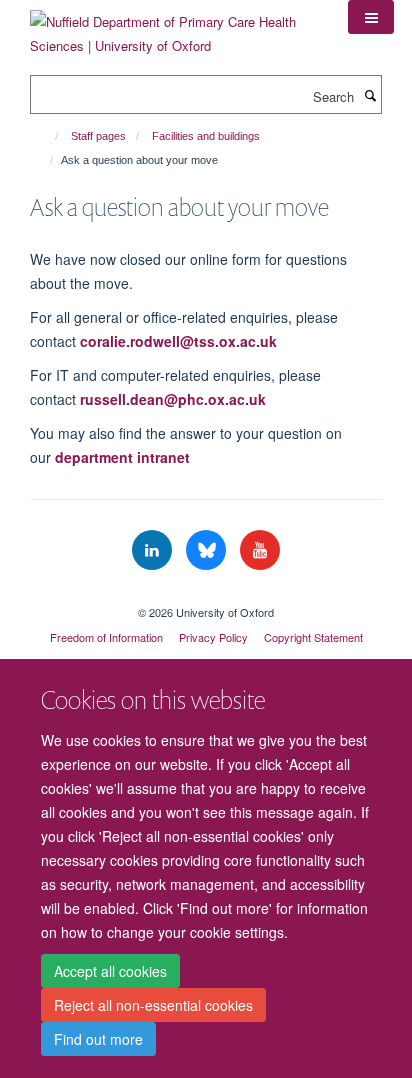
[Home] (47, 136)
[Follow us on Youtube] (260, 550)
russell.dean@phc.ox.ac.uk (173, 399)
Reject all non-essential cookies (153, 1005)
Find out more (98, 1039)
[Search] (370, 95)
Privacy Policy (213, 637)
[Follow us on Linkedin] (154, 550)
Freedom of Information (106, 637)
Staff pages (98, 136)
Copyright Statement (313, 637)
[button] (371, 17)
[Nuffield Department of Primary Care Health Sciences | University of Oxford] (174, 26)
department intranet (122, 457)
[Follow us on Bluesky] (208, 550)
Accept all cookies (110, 971)
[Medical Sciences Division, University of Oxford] (206, 595)
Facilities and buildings (206, 136)
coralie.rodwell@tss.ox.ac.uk (178, 341)
